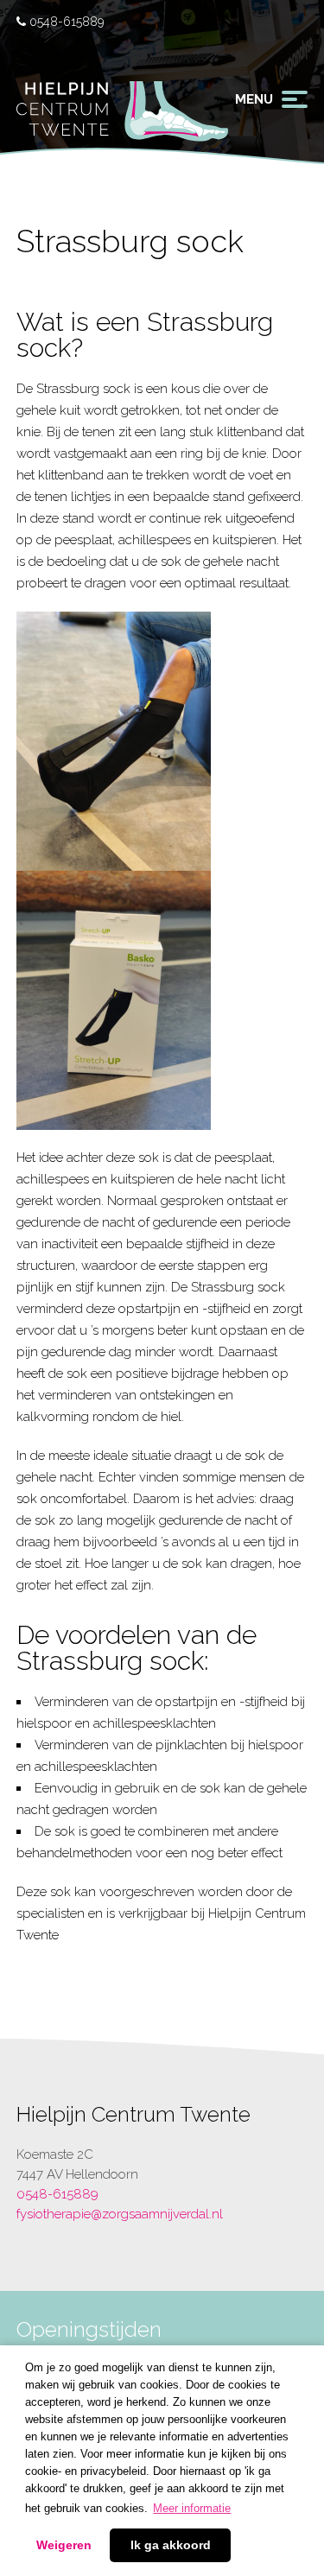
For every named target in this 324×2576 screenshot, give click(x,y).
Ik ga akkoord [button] (171, 2545)
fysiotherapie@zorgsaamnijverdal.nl (120, 2214)
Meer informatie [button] (192, 2508)
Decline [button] (64, 2546)
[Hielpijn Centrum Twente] (122, 121)
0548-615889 (65, 22)
